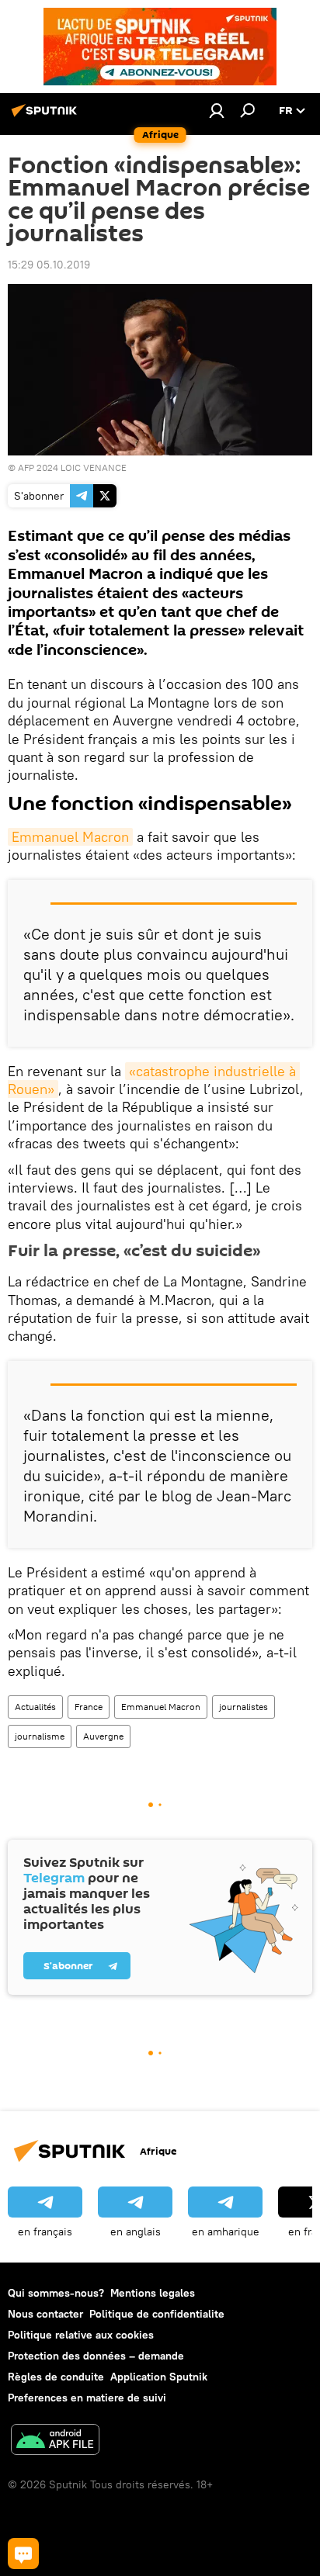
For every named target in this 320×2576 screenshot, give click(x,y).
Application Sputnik (159, 2377)
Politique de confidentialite (157, 2314)
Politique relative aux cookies (81, 2335)
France (89, 1707)
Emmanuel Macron (70, 837)
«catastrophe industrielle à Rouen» (154, 1080)
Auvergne (103, 1736)
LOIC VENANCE (94, 467)
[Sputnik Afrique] (47, 116)
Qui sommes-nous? (56, 2293)
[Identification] (217, 110)
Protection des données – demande (96, 2356)
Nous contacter (45, 2314)
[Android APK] (55, 2441)
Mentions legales (153, 2293)
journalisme (40, 1736)
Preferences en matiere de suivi (87, 2398)
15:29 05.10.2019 (49, 265)
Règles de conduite (56, 2377)
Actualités (35, 1707)
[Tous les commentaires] (23, 2553)
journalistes (243, 1707)
